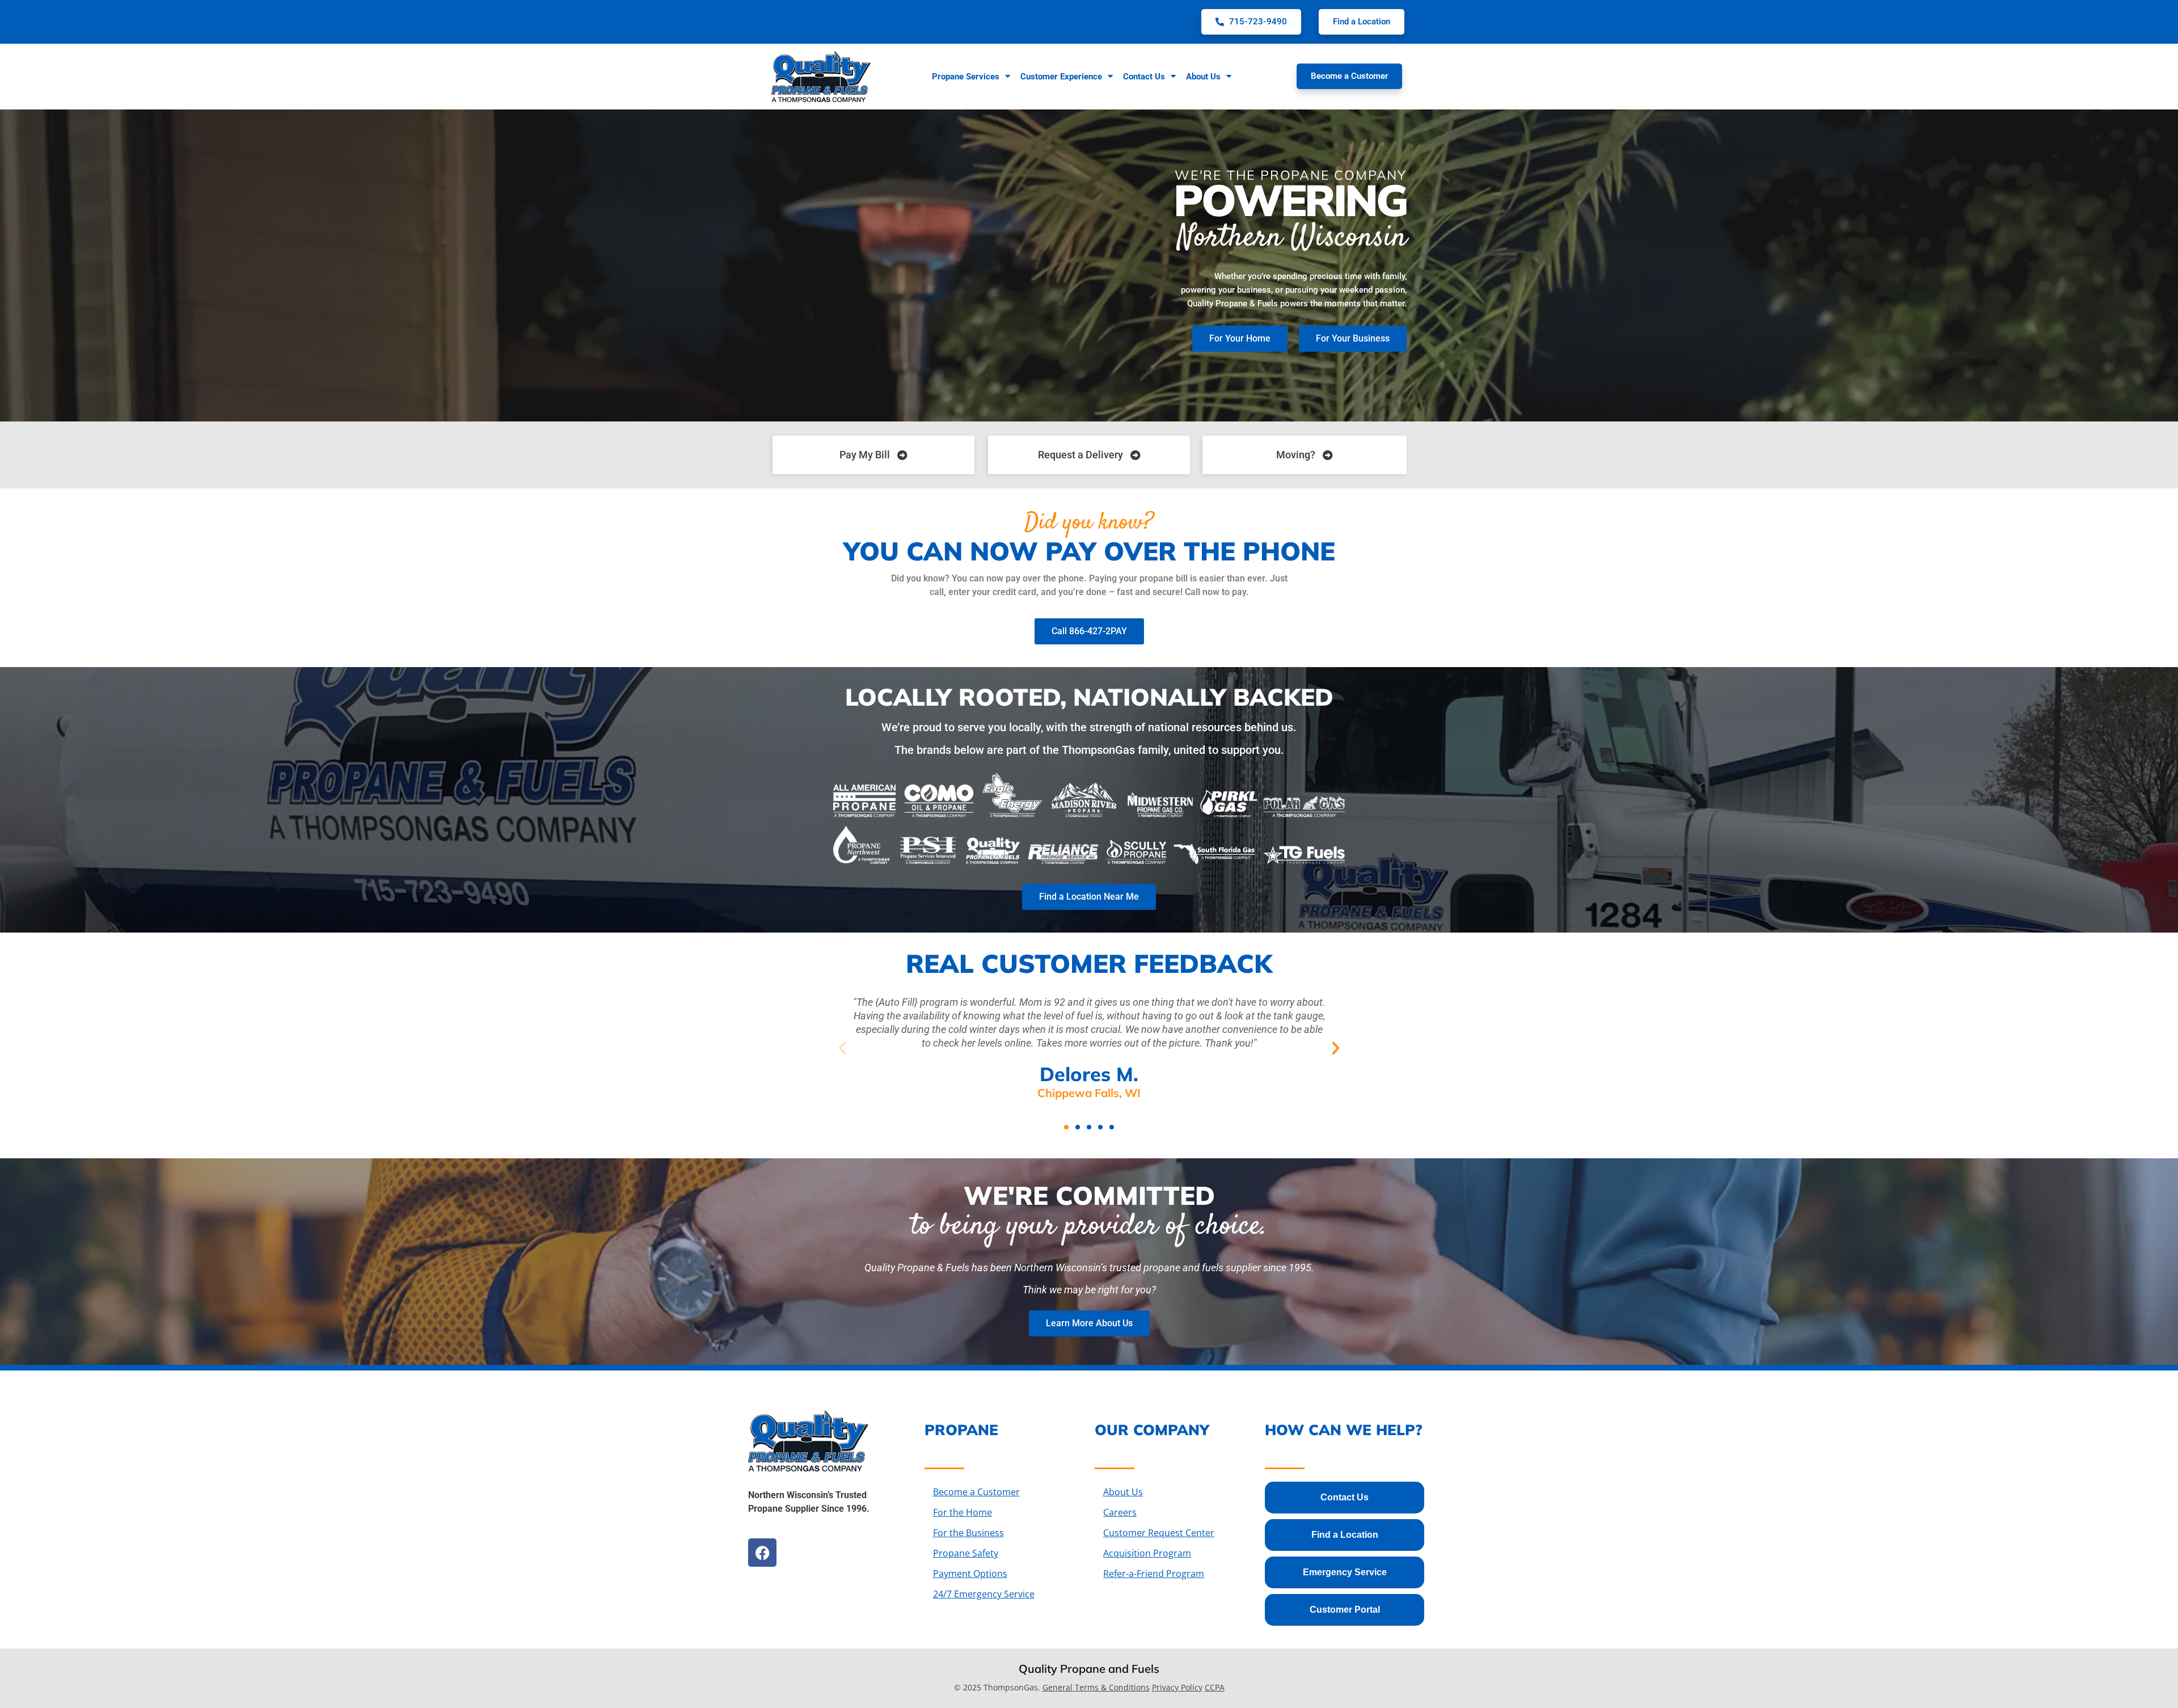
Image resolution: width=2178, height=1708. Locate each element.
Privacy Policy (1177, 1687)
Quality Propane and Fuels (1089, 1669)
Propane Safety (966, 1553)
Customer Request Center (1159, 1533)
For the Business (968, 1533)
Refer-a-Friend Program (1154, 1574)
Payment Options (970, 1574)
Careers (1120, 1512)
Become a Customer (976, 1492)
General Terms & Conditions (1096, 1687)
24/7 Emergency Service (984, 1594)
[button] (842, 1048)
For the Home (963, 1512)
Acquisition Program (1147, 1553)
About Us (1123, 1492)
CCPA (1215, 1687)
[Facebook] (762, 1553)
